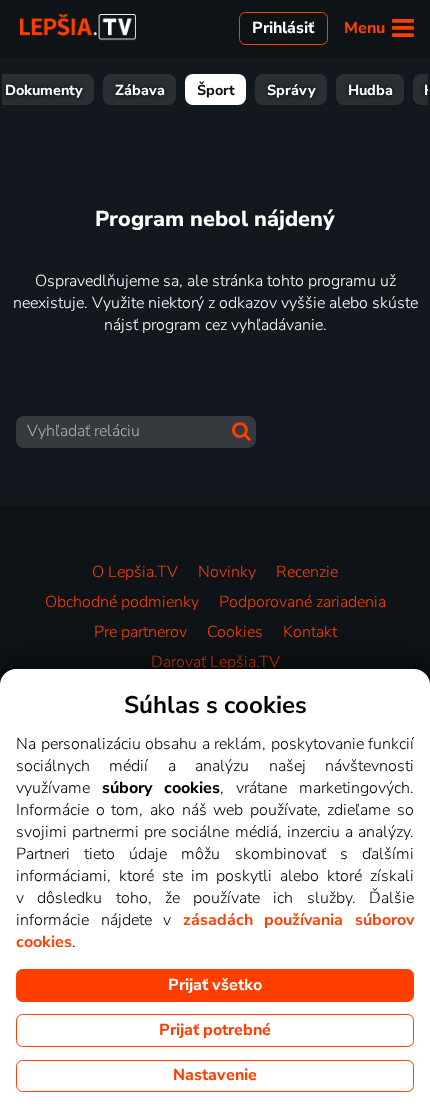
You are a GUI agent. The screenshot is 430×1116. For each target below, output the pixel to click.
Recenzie (307, 572)
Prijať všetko (215, 985)
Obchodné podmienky (122, 602)
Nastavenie (215, 1075)
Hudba (370, 90)
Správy (291, 90)
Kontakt (310, 632)
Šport (216, 90)
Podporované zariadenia (302, 602)
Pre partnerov (140, 632)
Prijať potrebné (215, 1030)
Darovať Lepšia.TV (215, 662)
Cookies (235, 632)
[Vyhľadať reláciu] (241, 431)
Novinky (227, 572)
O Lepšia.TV (135, 572)
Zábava (140, 90)
